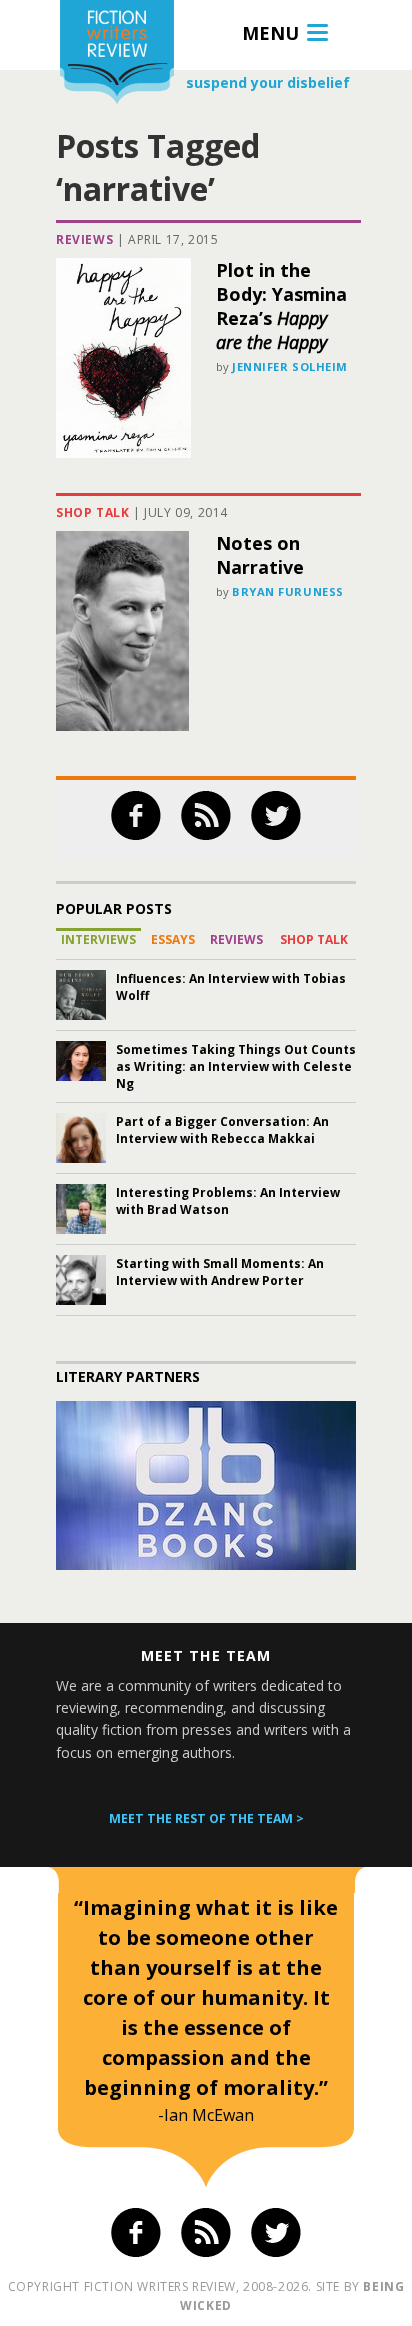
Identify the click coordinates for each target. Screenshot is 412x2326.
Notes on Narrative (260, 555)
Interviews (98, 939)
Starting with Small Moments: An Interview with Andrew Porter (220, 1272)
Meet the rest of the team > (206, 1818)
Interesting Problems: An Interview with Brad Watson (228, 1201)
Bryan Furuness (288, 591)
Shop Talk (92, 512)
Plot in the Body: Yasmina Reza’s (281, 306)
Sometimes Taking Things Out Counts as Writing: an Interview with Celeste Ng (236, 1066)
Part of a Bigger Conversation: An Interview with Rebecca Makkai (222, 1130)
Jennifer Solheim (290, 366)
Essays (173, 939)
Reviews (84, 239)
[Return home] (117, 54)
